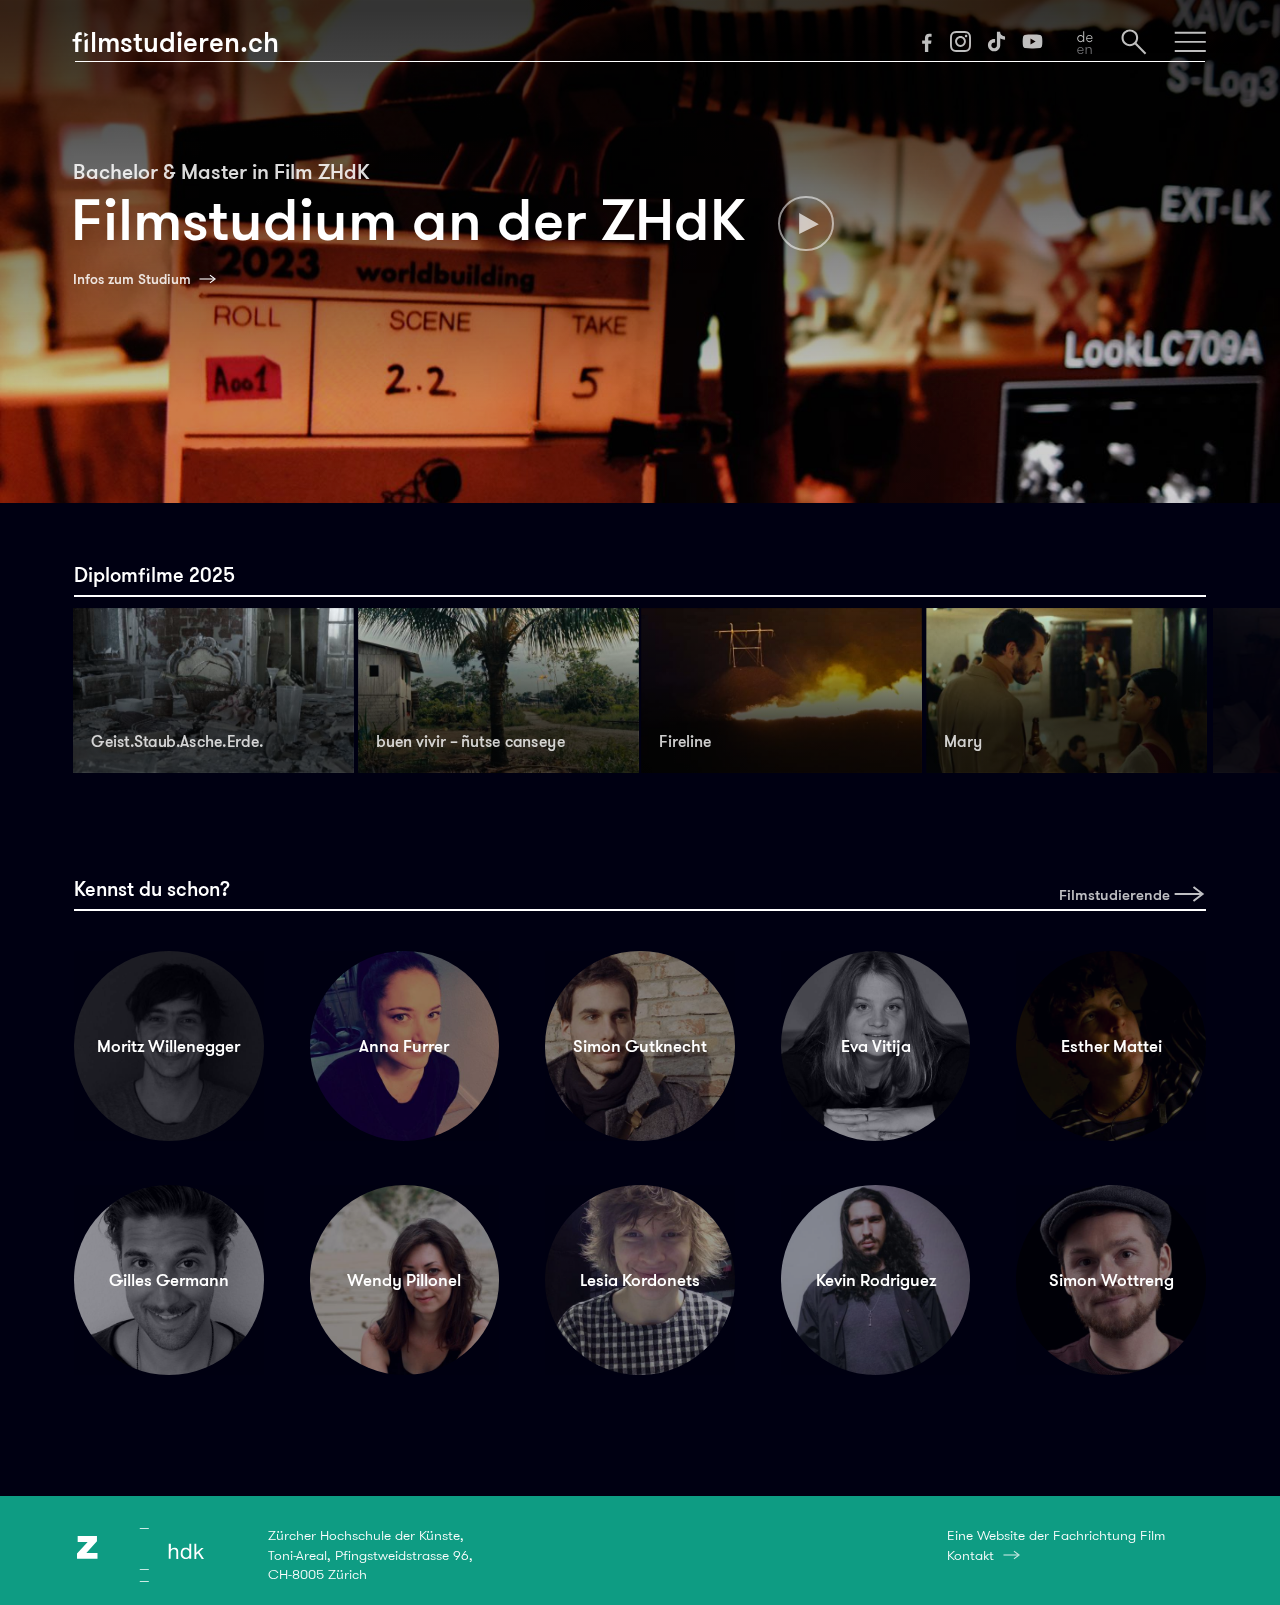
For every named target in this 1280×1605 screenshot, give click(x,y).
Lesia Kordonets (640, 1280)
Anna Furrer (404, 1046)
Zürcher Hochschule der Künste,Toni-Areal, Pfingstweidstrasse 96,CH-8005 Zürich (370, 1554)
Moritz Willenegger (168, 1046)
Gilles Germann (169, 1280)
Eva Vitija (876, 1046)
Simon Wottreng (1111, 1280)
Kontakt (970, 1555)
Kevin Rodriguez (876, 1280)
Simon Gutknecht (640, 1046)
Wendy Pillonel (404, 1280)
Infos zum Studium (132, 279)
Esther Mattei (1111, 1046)
